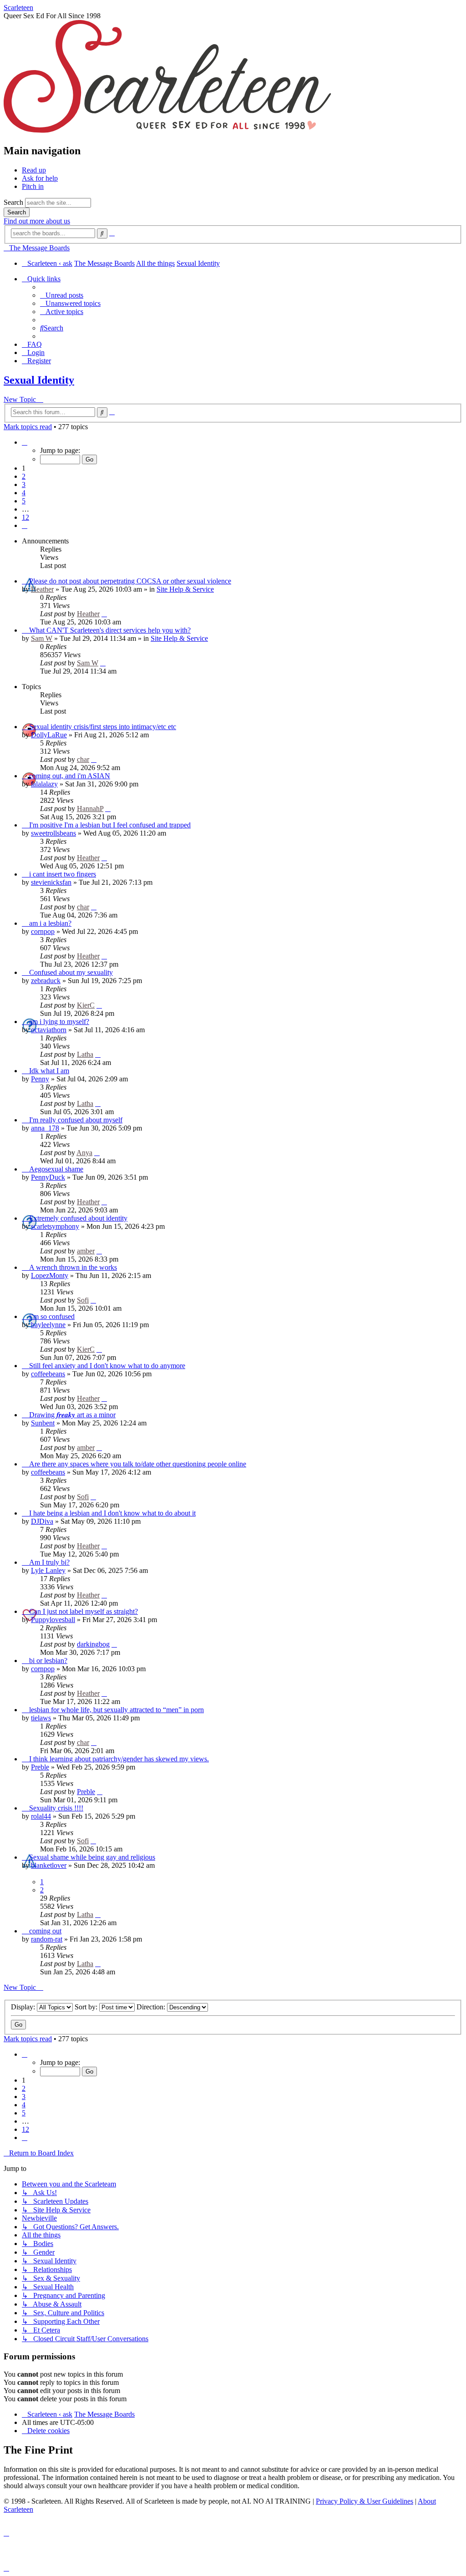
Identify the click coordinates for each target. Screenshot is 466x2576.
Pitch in (33, 186)
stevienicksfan (51, 882)
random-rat (47, 1939)
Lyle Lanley (48, 1570)
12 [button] (25, 517)
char (83, 759)
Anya (84, 1153)
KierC (86, 1005)
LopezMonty (50, 1275)
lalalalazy (44, 784)
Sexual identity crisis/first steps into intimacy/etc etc (103, 727)
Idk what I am (49, 1071)
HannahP (90, 809)
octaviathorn (49, 1030)
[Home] (167, 131)
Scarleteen (18, 8)
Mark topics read (28, 427)
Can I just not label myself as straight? (84, 1611)
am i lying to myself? (59, 1022)
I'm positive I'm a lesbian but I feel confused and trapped (110, 825)
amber (86, 1251)
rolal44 (41, 1816)
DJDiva (42, 1521)
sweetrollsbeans (53, 833)
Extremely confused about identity (78, 1218)
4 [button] (24, 493)
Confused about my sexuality (71, 972)
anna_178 (45, 1128)
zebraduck (46, 981)
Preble (40, 1767)
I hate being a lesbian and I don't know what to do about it (112, 1513)
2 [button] (24, 476)
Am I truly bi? (49, 1562)
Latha (85, 1054)
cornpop (43, 931)
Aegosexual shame (56, 1169)
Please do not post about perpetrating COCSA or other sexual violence (130, 581)
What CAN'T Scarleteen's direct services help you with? (110, 630)
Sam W (42, 638)
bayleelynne (48, 1325)
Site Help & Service (185, 589)
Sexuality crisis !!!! (56, 1808)
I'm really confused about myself (76, 1120)
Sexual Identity (39, 380)
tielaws (41, 1718)
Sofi (83, 1300)
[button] (25, 442)
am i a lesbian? (50, 923)
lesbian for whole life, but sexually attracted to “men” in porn (116, 1710)
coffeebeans (48, 1374)
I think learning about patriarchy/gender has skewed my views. (119, 1759)
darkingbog (93, 1644)
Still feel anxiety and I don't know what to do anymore (107, 1366)
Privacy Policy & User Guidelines (365, 2501)
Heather (42, 589)
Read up (34, 170)
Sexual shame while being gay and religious (92, 1857)
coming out (45, 1931)
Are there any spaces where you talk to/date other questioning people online (138, 1464)
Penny (40, 1079)
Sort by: (87, 2007)
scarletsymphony (55, 1226)
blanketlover (49, 1865)
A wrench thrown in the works (73, 1267)
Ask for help (40, 178)
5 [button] (24, 501)
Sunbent (43, 1423)
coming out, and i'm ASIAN (70, 776)
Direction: (152, 2007)
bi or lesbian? (48, 1661)
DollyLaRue (49, 735)
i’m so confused (52, 1316)
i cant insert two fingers (63, 874)
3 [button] (24, 484)
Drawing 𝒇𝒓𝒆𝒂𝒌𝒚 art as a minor (72, 1415)
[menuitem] (62, 295)
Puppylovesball (53, 1620)
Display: (24, 2007)
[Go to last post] (104, 614)
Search (13, 202)
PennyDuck (48, 1177)
